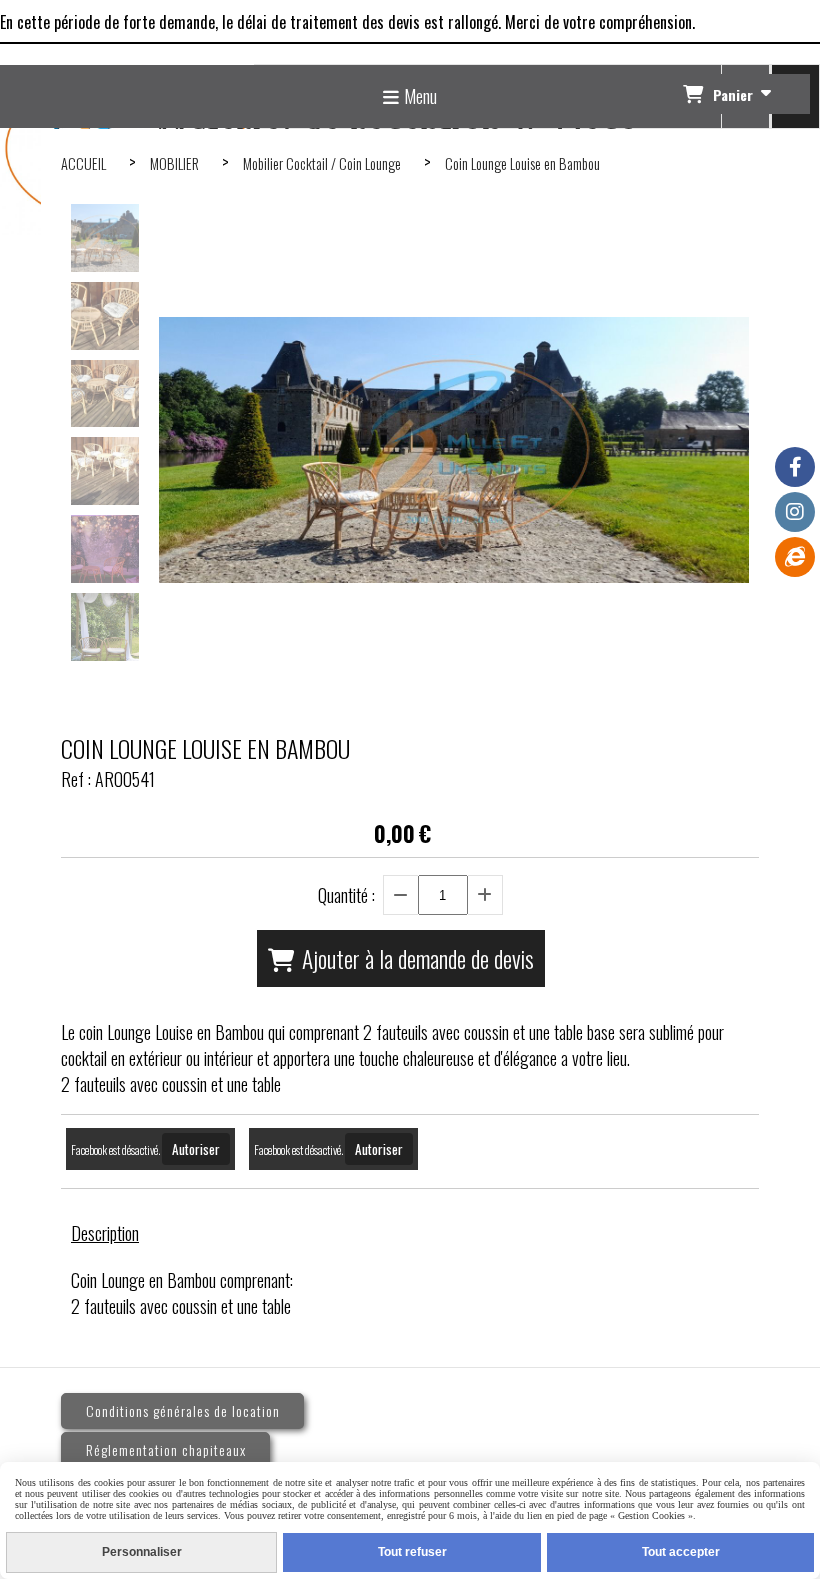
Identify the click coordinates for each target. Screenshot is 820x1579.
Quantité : (346, 895)
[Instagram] (795, 512)
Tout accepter (681, 1552)
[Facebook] (795, 467)
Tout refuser (412, 1552)
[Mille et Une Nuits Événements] (795, 557)
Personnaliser (142, 1552)
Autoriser (196, 1149)
